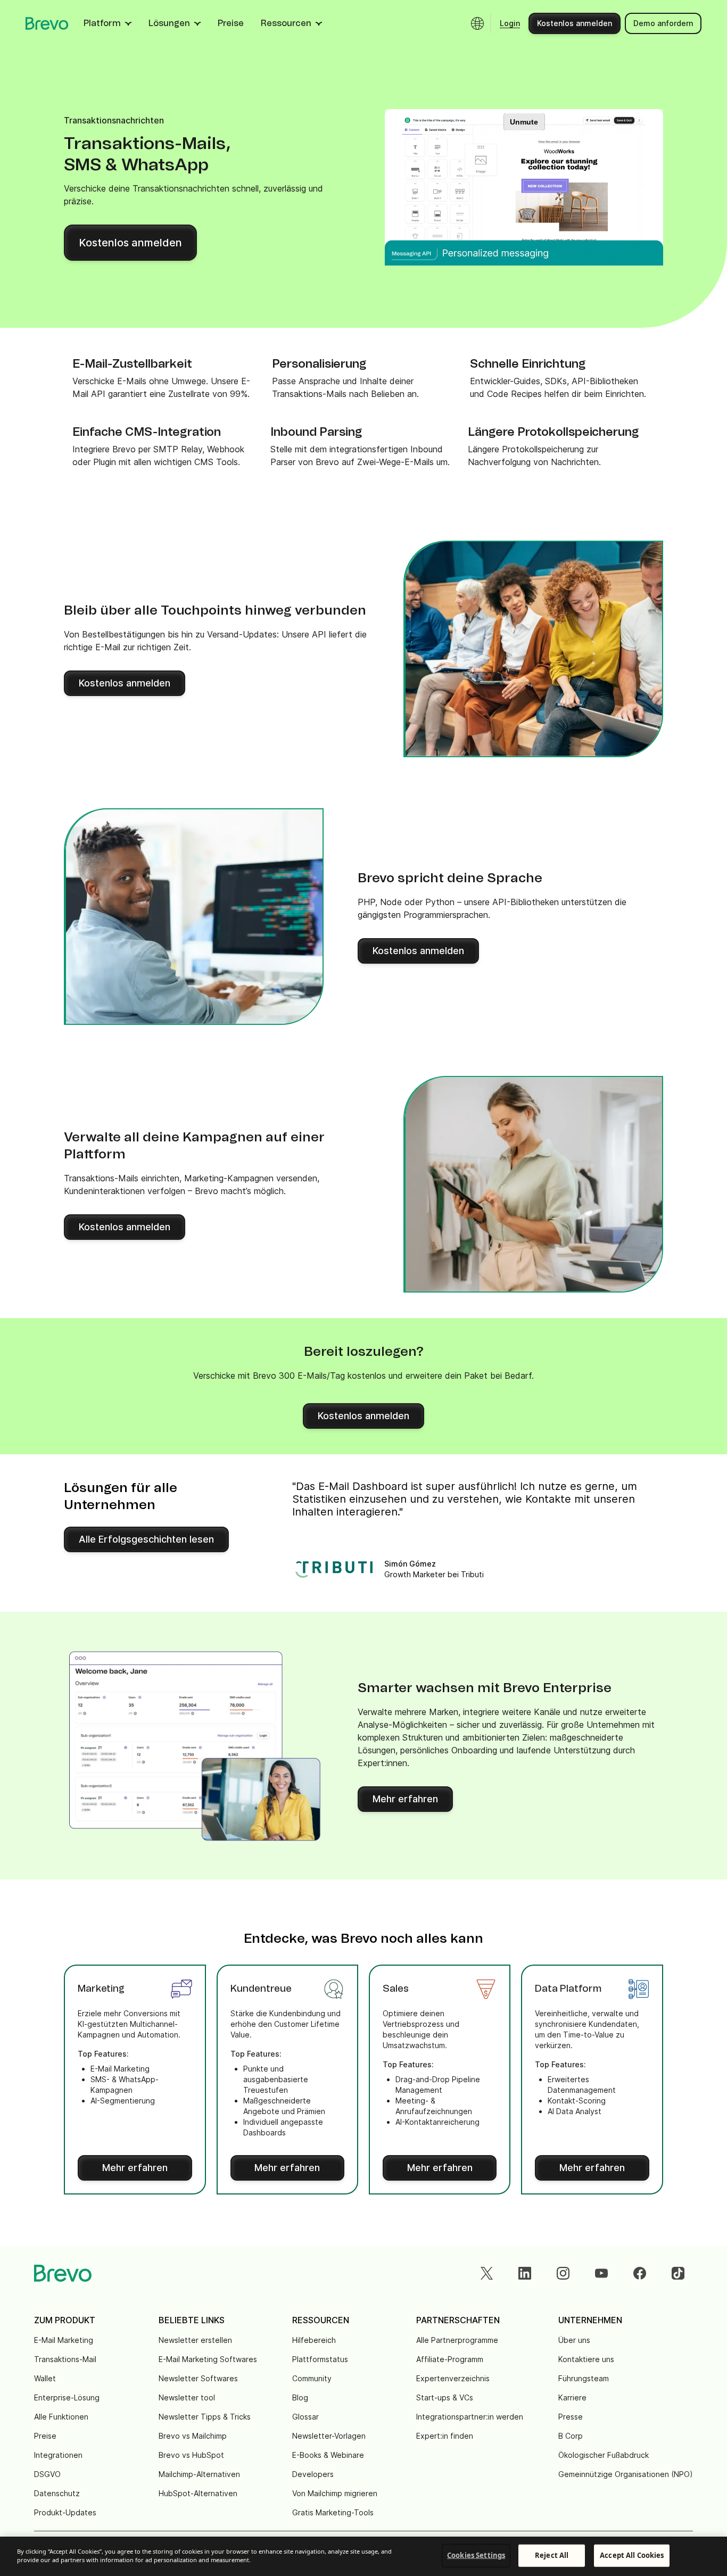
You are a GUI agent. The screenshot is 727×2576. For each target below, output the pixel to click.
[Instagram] (563, 2273)
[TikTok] (678, 2273)
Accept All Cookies (632, 2555)
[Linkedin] (525, 2273)
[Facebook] (640, 2273)
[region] (363, 2556)
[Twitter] (486, 2273)
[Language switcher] (477, 23)
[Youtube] (601, 2273)
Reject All (552, 2555)
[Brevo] (47, 23)
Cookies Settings (476, 2555)
